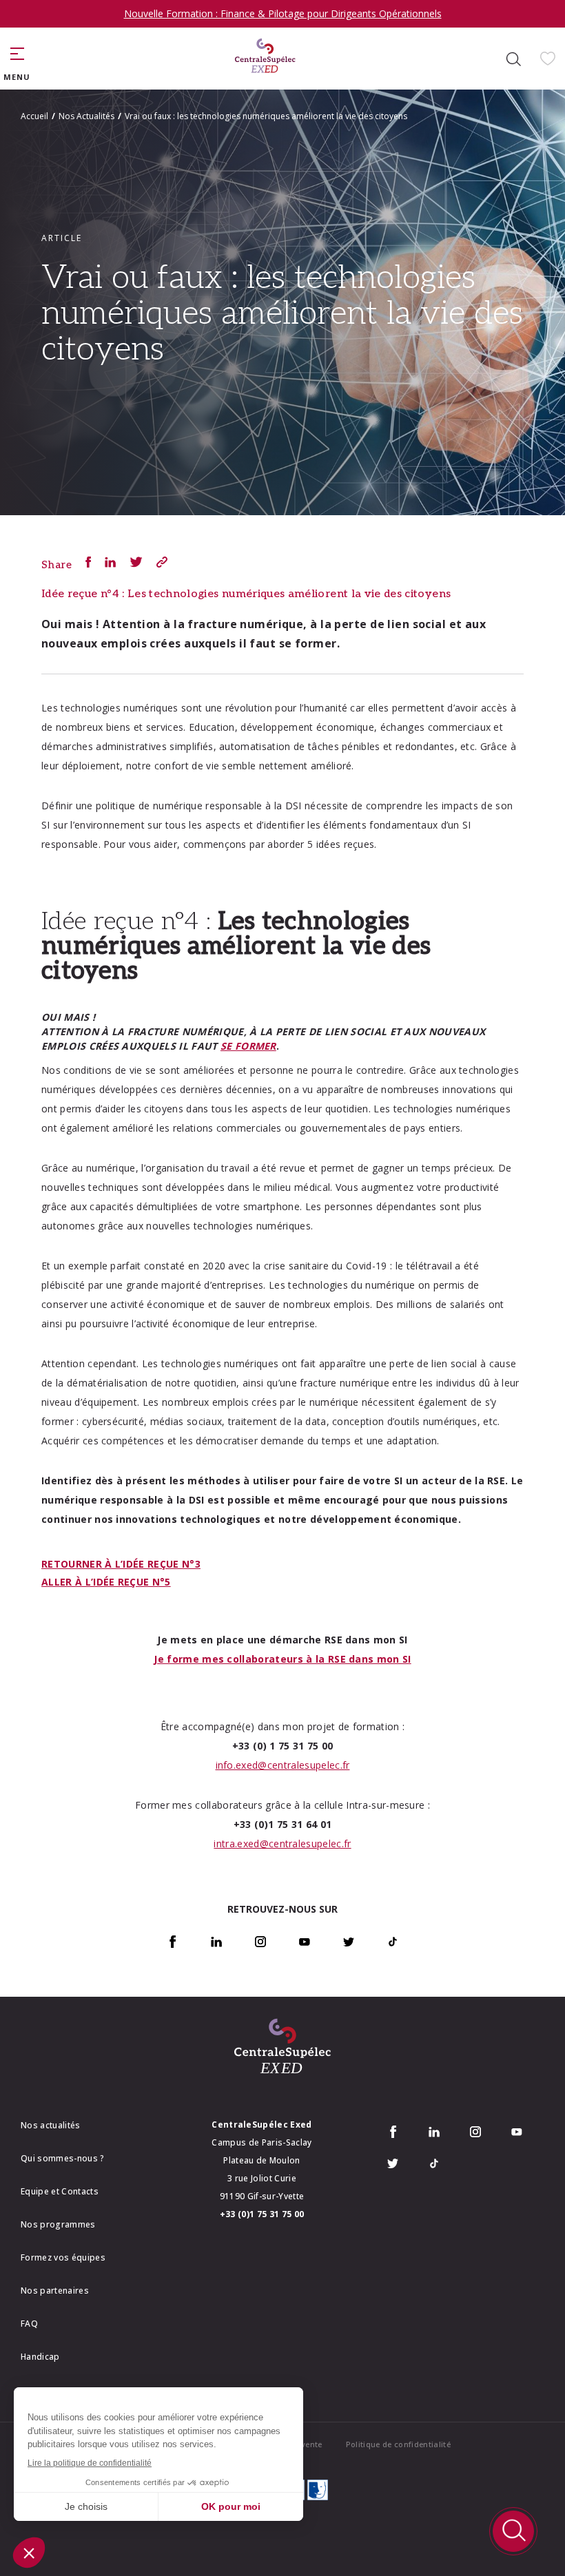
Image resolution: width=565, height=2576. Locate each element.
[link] (265, 59)
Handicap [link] (40, 2357)
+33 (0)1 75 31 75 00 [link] (262, 2214)
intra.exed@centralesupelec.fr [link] (282, 1843)
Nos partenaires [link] (55, 2291)
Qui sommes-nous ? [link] (63, 2158)
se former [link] (248, 1046)
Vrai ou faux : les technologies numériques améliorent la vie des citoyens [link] (266, 116)
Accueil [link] (34, 116)
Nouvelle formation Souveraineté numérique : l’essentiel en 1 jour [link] (283, 13)
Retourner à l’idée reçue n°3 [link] (121, 1564)
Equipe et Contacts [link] (60, 2191)
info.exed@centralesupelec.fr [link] (283, 1765)
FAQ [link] (29, 2324)
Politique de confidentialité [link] (398, 2444)
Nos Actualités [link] (86, 116)
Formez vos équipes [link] (63, 2257)
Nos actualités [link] (51, 2125)
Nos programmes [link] (58, 2224)
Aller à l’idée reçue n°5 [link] (106, 1582)
